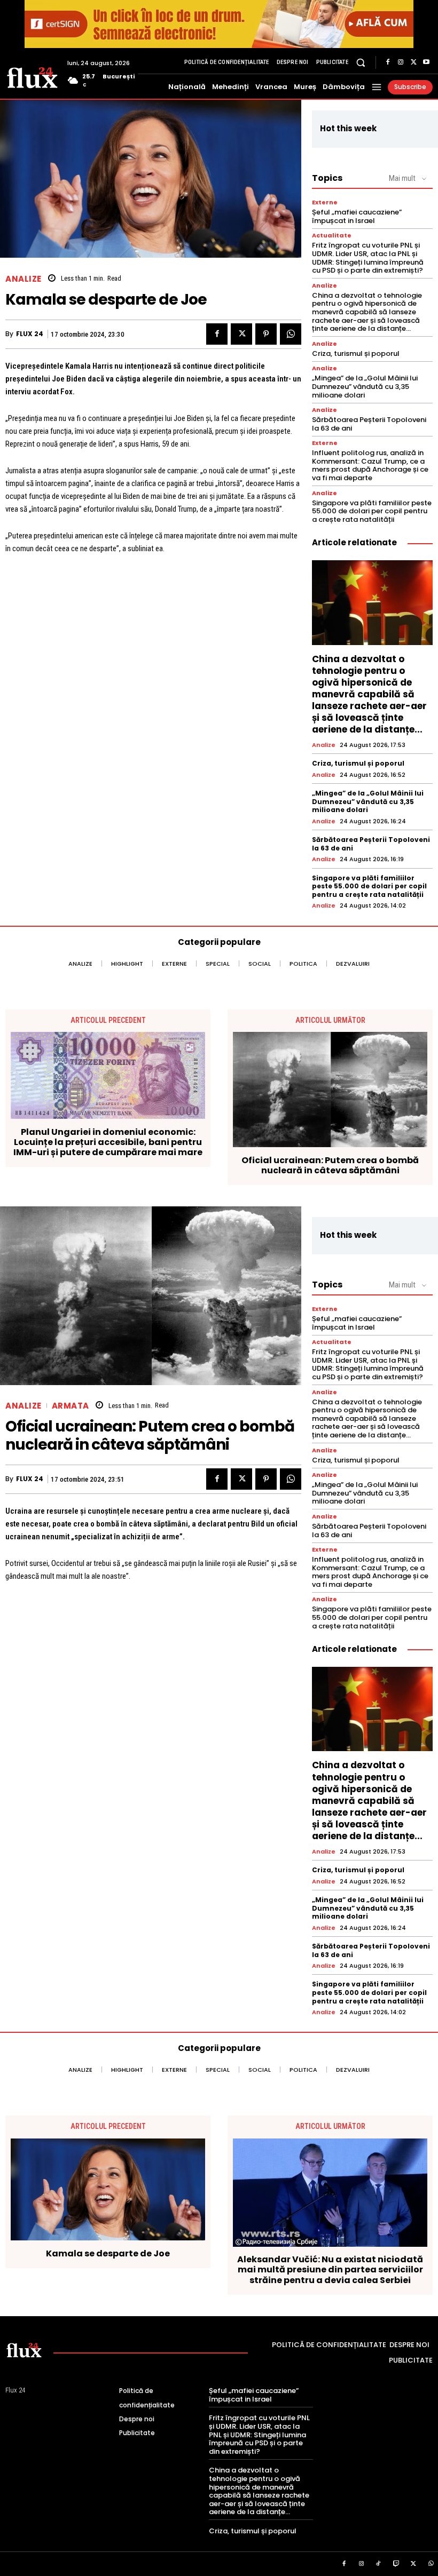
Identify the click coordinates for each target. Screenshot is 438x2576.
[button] (361, 62)
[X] (413, 62)
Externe (325, 202)
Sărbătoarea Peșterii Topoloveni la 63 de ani (369, 424)
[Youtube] (426, 62)
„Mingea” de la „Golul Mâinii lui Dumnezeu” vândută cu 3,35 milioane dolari (365, 386)
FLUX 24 (30, 334)
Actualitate (332, 236)
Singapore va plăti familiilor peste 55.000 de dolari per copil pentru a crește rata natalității (372, 511)
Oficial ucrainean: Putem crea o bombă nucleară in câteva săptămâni (330, 1165)
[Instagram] (401, 62)
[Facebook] (388, 62)
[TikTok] (379, 2564)
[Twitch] (396, 2564)
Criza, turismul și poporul (356, 353)
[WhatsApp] (291, 334)
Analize (24, 279)
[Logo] (32, 77)
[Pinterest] (266, 334)
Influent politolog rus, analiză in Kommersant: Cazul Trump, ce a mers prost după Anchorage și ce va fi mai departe (370, 465)
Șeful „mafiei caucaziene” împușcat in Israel (357, 216)
